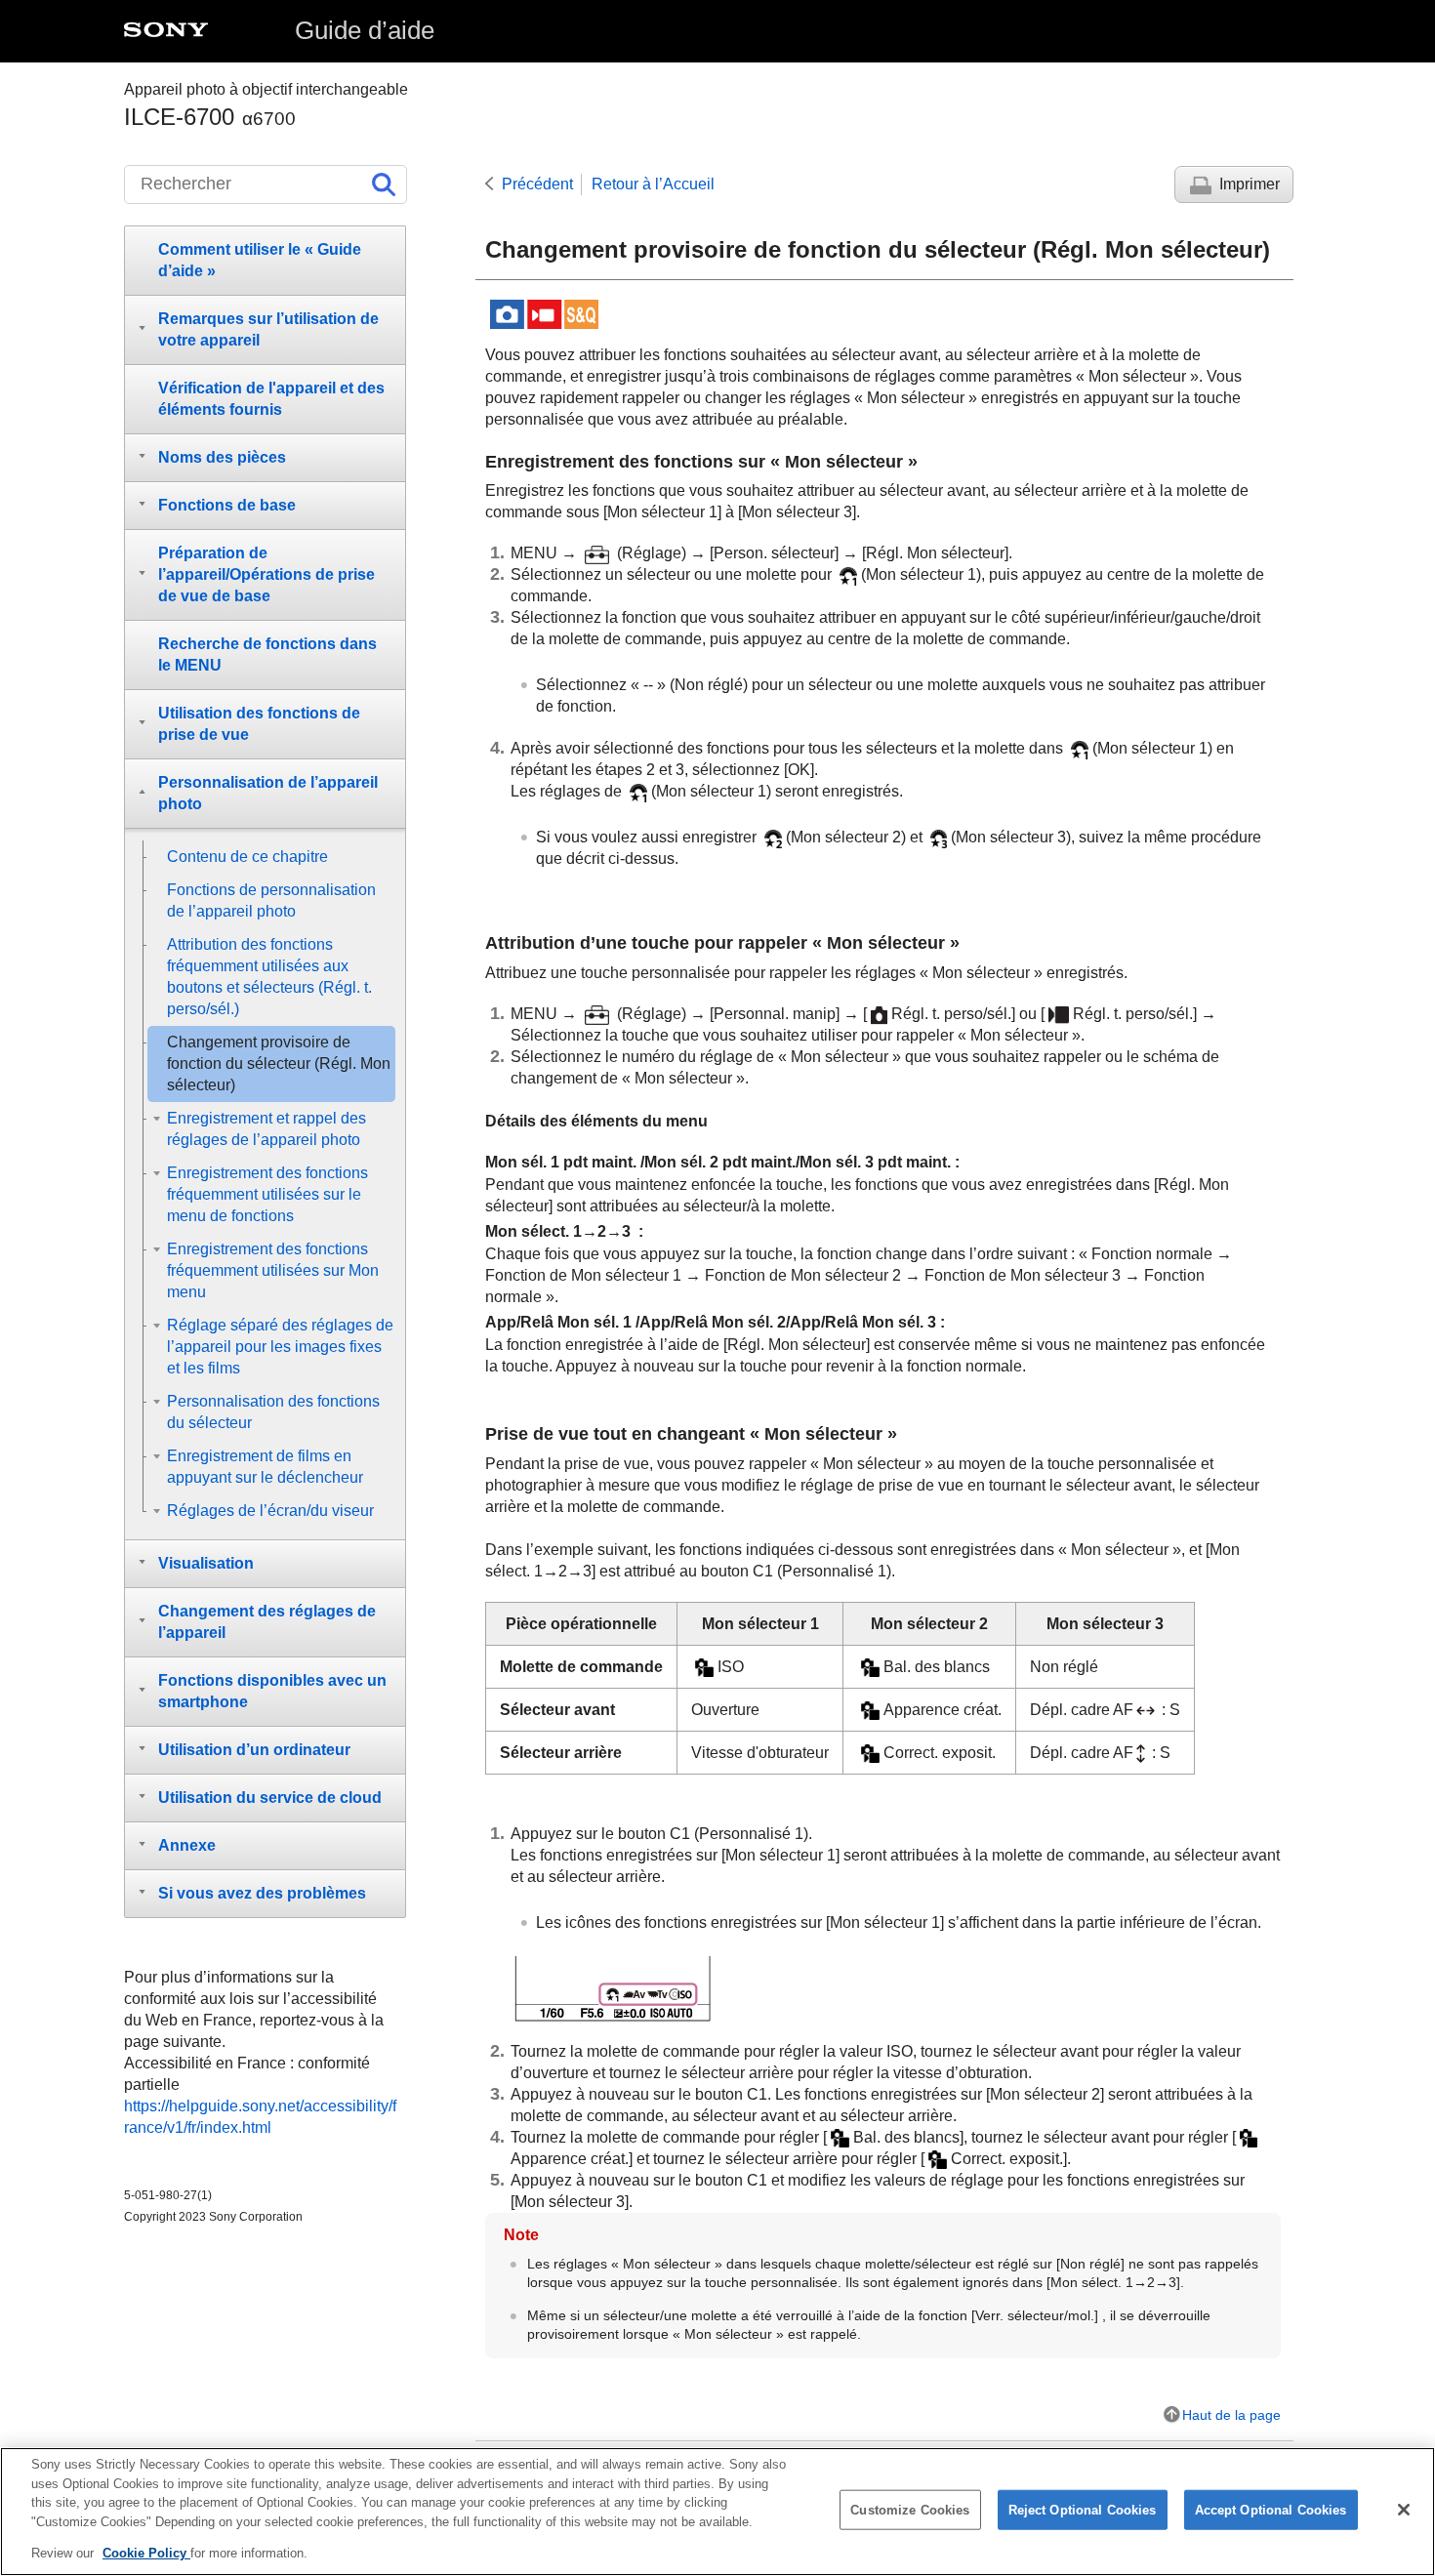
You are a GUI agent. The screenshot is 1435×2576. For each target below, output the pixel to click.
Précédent (537, 184)
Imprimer (1250, 184)
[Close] (1404, 2510)
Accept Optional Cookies (1271, 2510)
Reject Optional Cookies (1083, 2510)
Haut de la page (1231, 2415)
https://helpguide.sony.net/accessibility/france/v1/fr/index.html (260, 2117)
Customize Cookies (910, 2510)
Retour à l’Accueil (653, 184)
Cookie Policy (146, 2553)
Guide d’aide (365, 30)
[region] (717, 2512)
